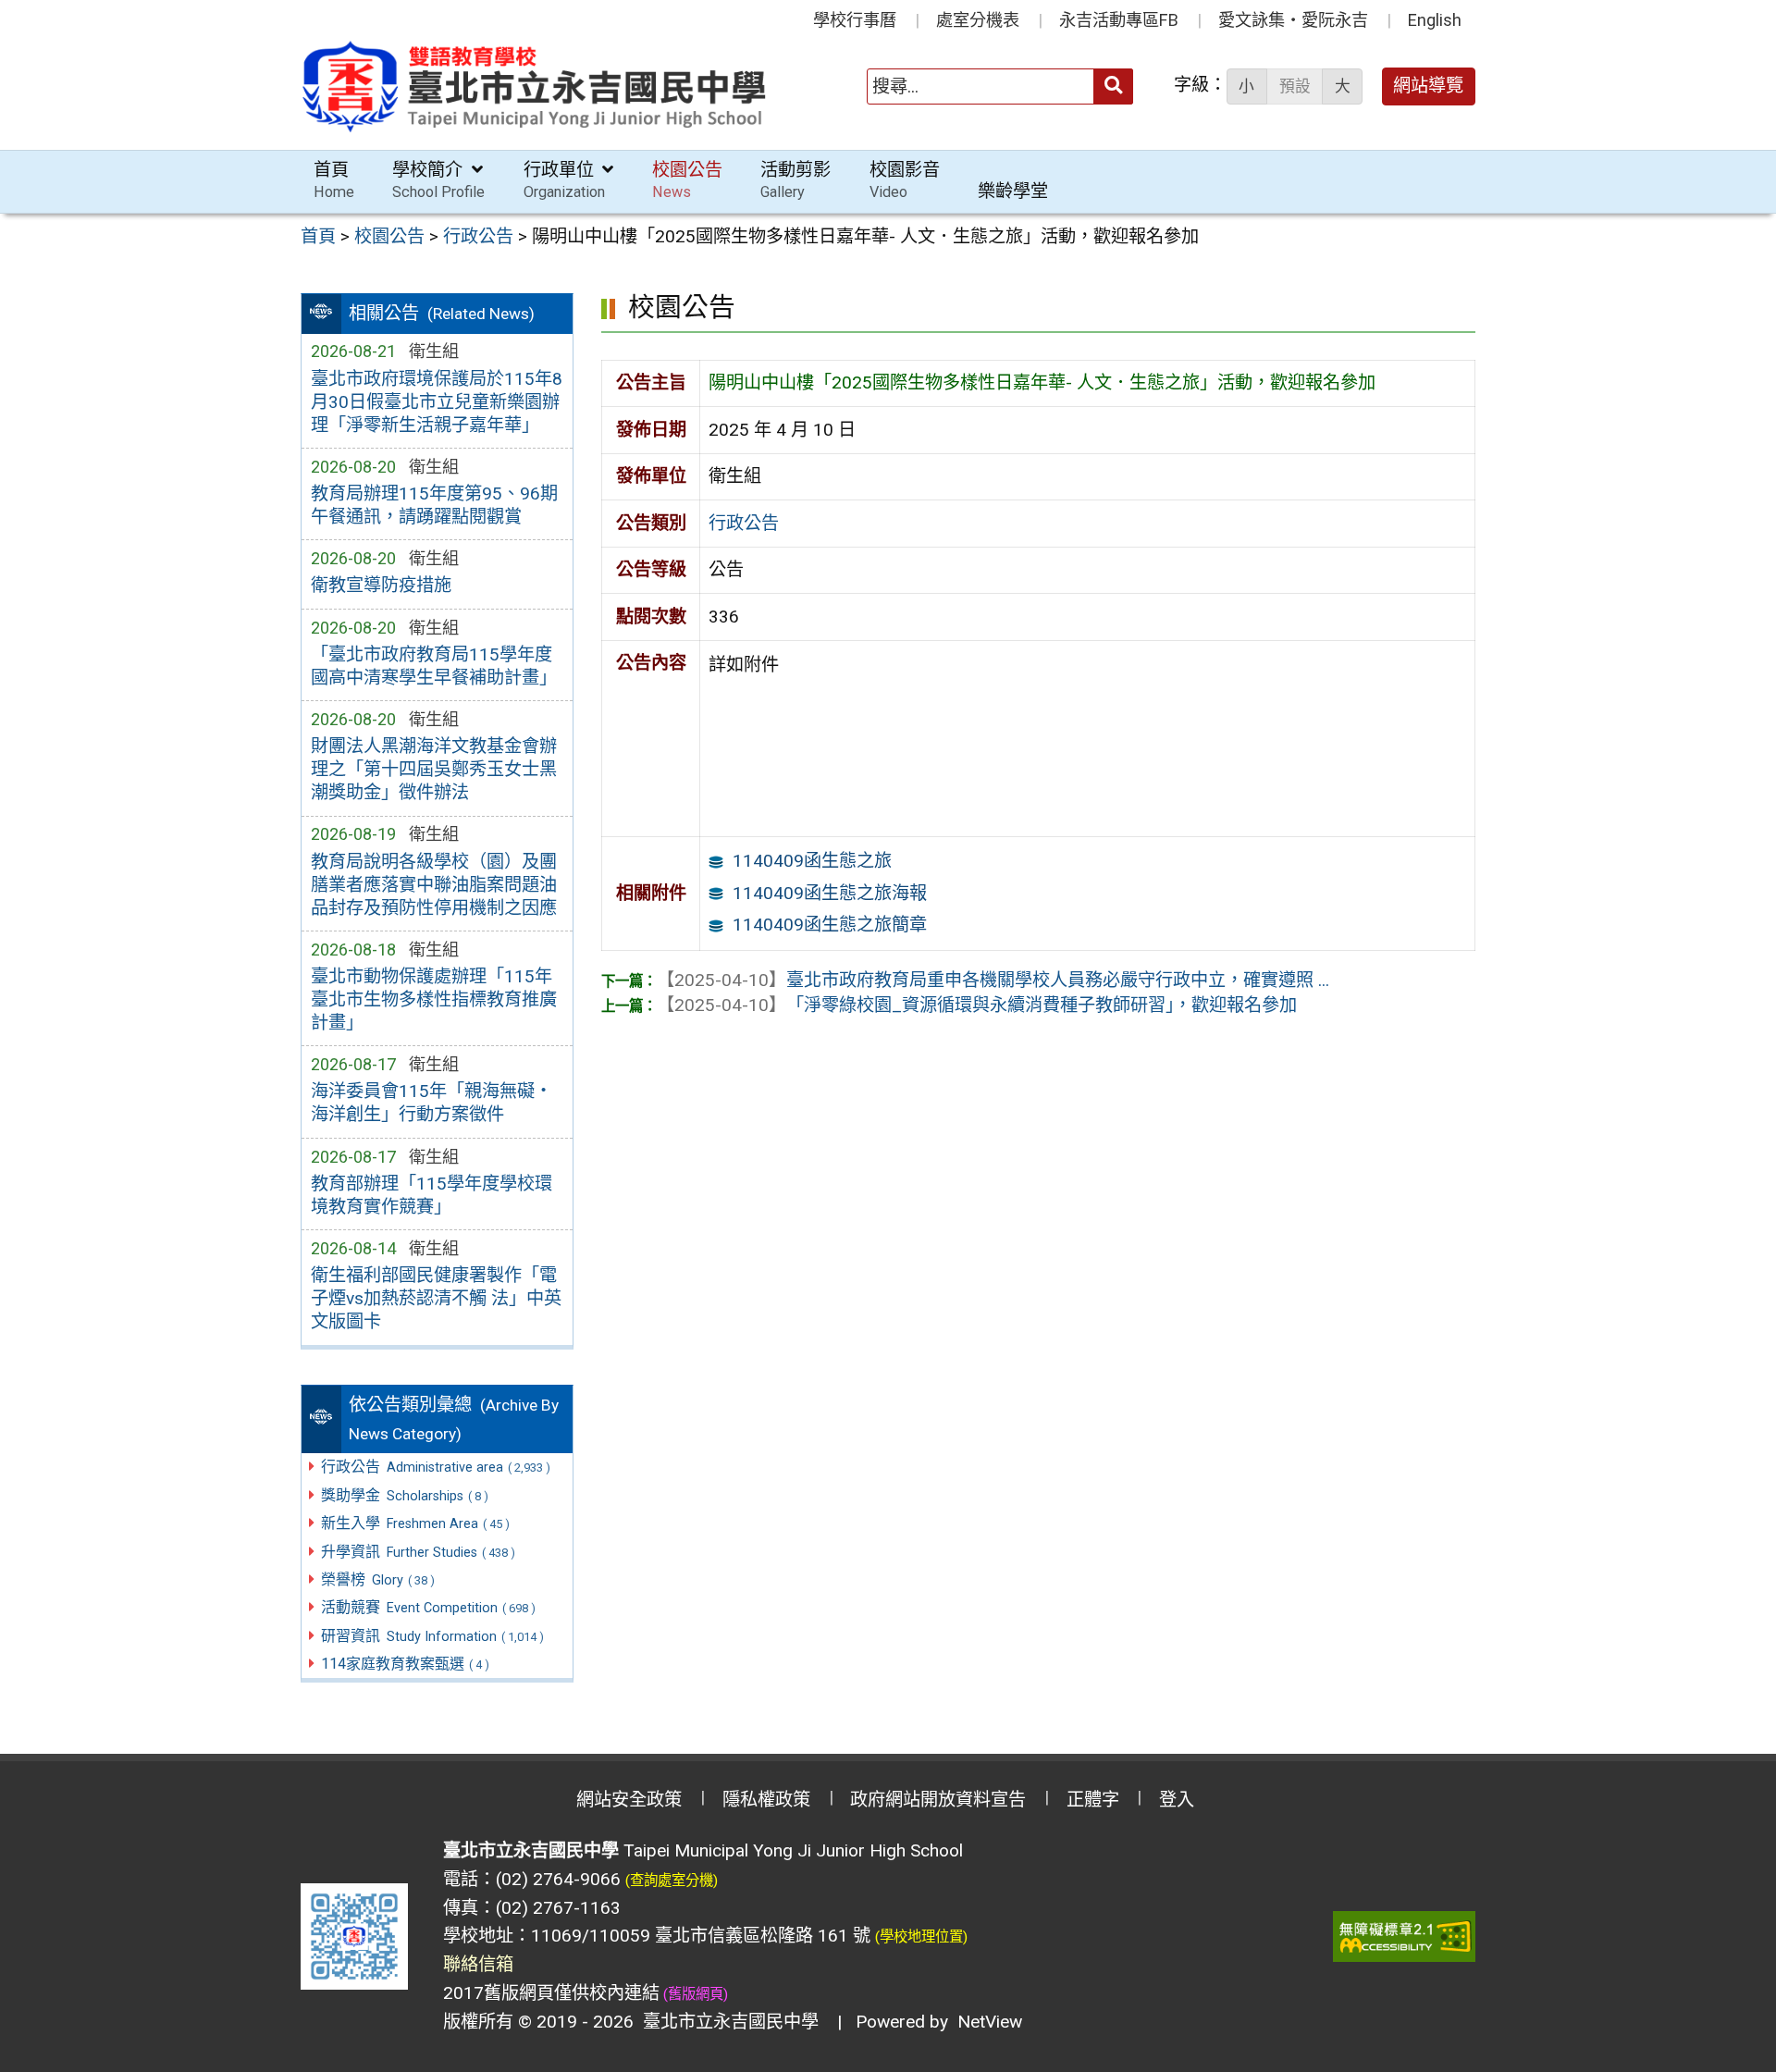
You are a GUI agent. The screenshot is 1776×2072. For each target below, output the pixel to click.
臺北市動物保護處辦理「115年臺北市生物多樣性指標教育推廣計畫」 (434, 999)
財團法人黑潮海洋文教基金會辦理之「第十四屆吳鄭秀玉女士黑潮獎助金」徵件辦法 (434, 769)
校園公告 (687, 180)
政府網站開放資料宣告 (938, 1800)
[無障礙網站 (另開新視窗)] (1404, 1936)
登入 (1177, 1800)
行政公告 (744, 523)
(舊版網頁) (694, 1994)
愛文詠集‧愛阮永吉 (1293, 20)
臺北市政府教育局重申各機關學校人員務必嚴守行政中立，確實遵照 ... (993, 980)
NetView (990, 2022)
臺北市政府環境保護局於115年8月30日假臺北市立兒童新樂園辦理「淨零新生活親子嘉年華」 (437, 402)
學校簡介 (438, 180)
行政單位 (564, 180)
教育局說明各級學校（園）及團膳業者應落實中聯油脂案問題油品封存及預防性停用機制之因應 (434, 885)
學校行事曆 (855, 20)
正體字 (1093, 1800)
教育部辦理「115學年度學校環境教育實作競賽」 (432, 1195)
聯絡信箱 (478, 1964)
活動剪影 (795, 180)
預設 (1295, 86)
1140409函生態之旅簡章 (830, 925)
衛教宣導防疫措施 (381, 585)
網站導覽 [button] (1428, 86)
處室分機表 (978, 20)
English (1435, 20)
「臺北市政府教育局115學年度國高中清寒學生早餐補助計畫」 (434, 666)
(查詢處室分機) (672, 1881)
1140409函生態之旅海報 (830, 893)
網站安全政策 (629, 1800)
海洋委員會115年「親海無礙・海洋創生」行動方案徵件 (432, 1103)
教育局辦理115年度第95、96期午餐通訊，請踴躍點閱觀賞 (434, 505)
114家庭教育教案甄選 (405, 1664)
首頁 (334, 180)
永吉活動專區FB (1119, 20)
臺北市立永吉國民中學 (726, 2022)
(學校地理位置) (921, 1937)
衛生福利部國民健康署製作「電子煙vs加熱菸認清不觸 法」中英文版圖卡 (436, 1298)
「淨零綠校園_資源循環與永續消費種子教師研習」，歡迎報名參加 (977, 1005)
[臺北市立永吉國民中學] (536, 86)
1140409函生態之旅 (812, 861)
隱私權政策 (766, 1800)
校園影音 (905, 180)
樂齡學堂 (1013, 191)
